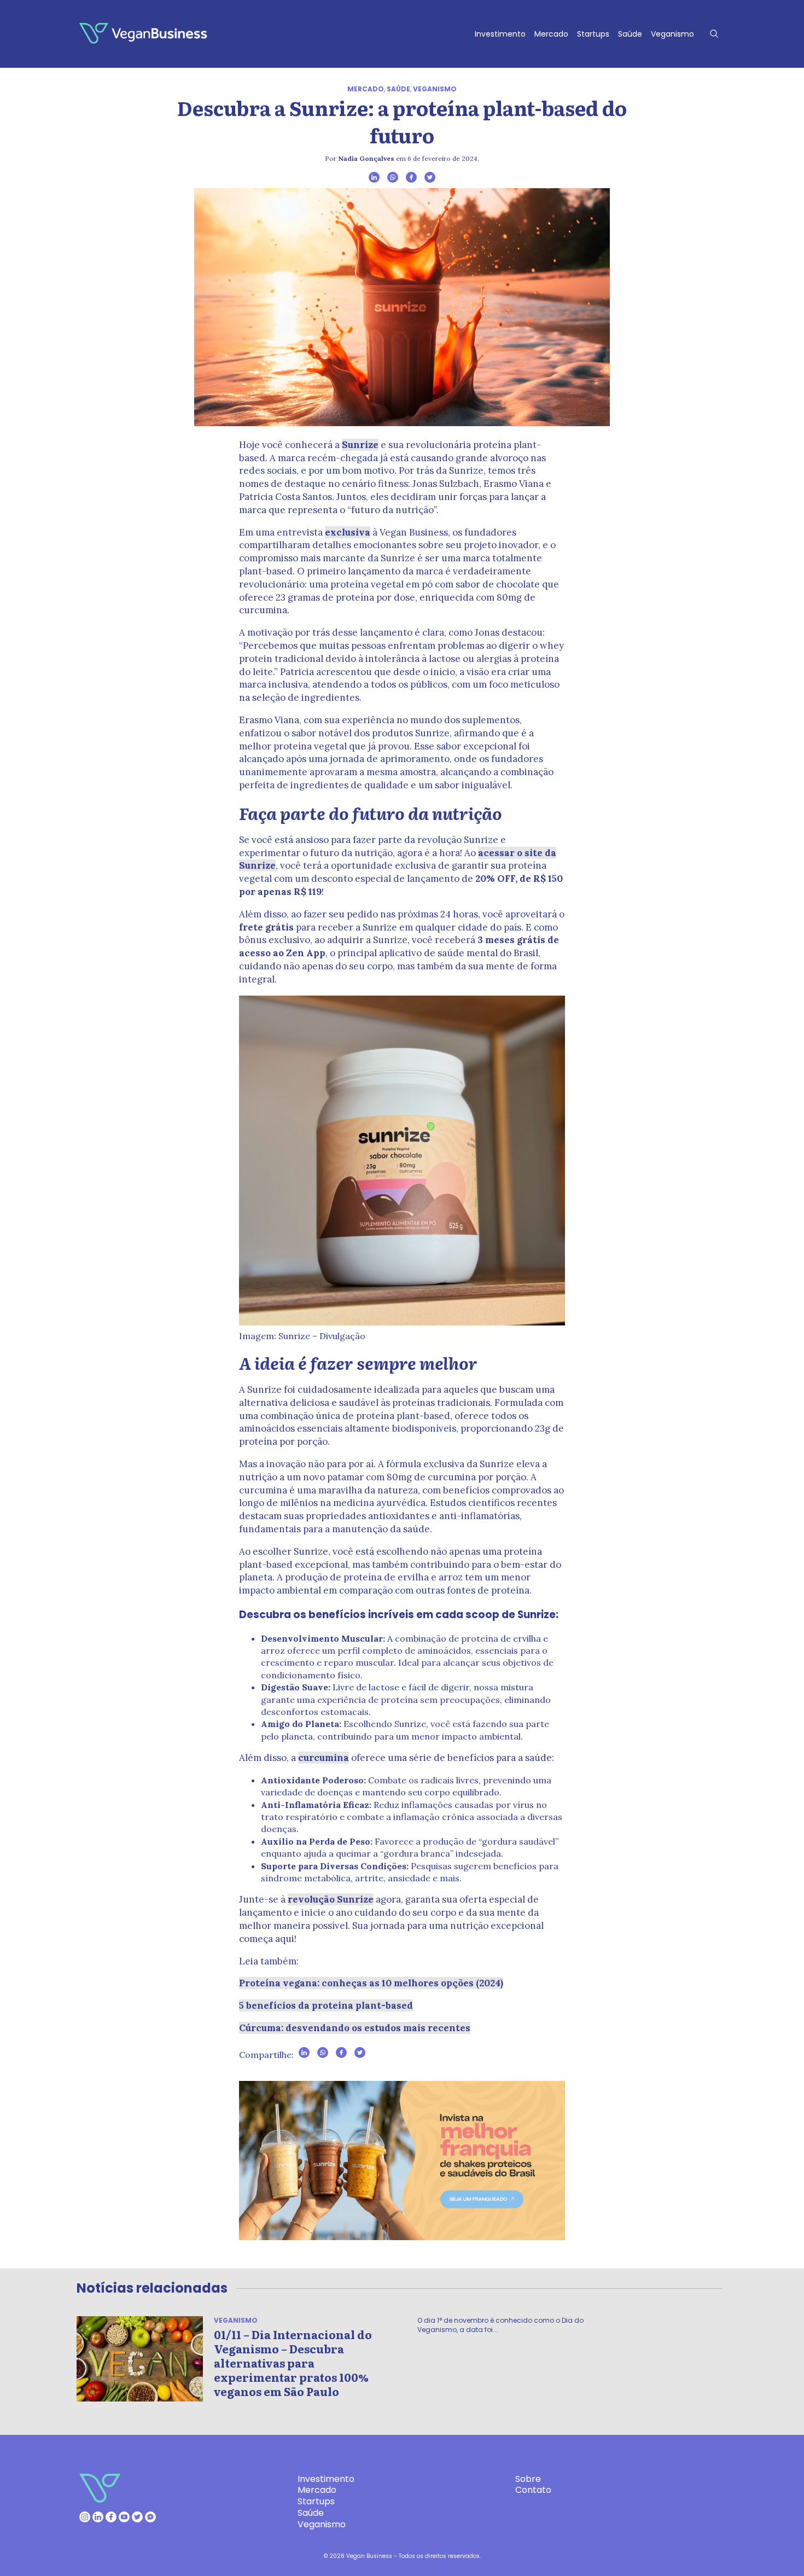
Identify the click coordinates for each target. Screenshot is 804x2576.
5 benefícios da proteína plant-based (326, 2005)
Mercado (551, 34)
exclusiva (348, 532)
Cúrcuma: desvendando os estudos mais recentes (355, 2028)
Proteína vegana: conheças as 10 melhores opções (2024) (371, 1983)
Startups (593, 34)
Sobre (528, 2479)
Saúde (630, 34)
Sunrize (360, 445)
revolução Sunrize (331, 1899)
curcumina (324, 1758)
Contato (533, 2490)
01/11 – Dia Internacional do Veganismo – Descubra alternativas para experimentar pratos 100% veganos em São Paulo (293, 2363)
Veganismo (672, 34)
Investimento (500, 34)
